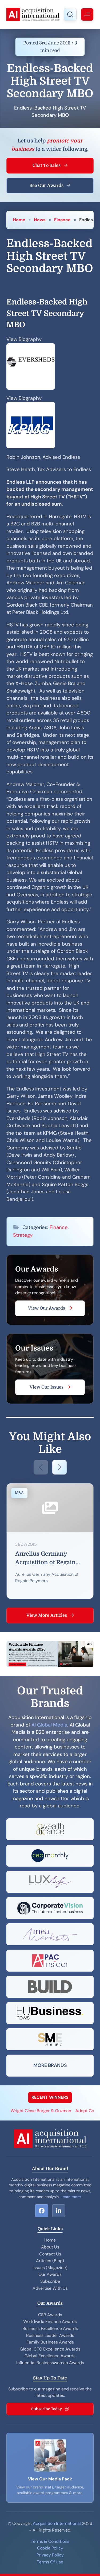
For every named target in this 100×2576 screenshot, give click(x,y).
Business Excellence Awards (50, 2328)
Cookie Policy (50, 2548)
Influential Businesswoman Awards (50, 2363)
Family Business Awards (50, 2342)
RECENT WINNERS (50, 2097)
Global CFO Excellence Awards (50, 2349)
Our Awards (50, 2274)
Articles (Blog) (50, 2261)
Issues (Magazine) (50, 2268)
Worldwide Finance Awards (50, 2321)
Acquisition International (57, 2523)
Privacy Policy (50, 2555)
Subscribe (50, 2281)
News (40, 220)
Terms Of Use (50, 2562)
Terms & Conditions (50, 2541)
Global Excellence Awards (50, 2356)
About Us (50, 2247)
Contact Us (50, 2254)
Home (19, 220)
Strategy (23, 1235)
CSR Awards (50, 2315)
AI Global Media (49, 1725)
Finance (62, 220)
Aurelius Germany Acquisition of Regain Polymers (45, 1559)
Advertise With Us (50, 2288)
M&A (19, 1493)
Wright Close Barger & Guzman (32, 2111)
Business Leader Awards (50, 2335)
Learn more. (71, 2197)
